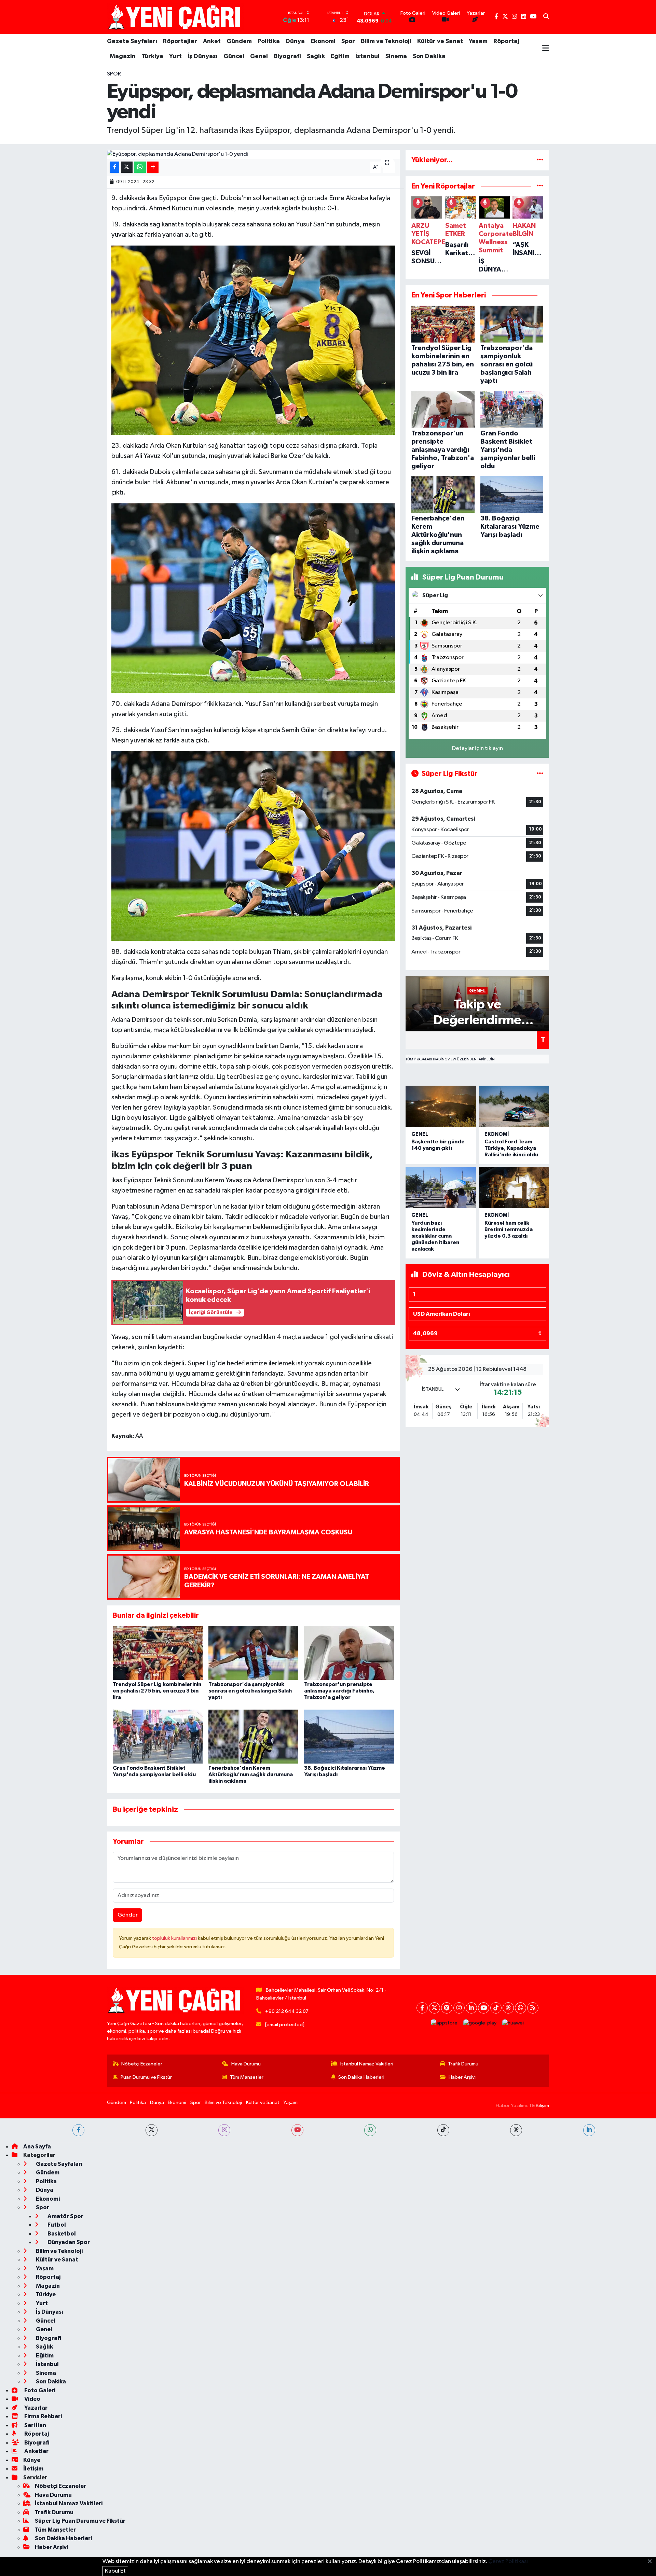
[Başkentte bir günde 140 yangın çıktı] (441, 1106)
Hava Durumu (246, 2064)
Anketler (36, 2451)
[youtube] (297, 2130)
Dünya (295, 41)
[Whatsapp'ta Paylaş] (140, 167)
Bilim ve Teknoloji (386, 41)
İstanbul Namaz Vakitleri (367, 2064)
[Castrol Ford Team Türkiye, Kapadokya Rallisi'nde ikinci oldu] (514, 1106)
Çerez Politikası (508, 2561)
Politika (269, 41)
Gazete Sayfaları (132, 41)
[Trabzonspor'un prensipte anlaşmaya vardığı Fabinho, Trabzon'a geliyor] (349, 1653)
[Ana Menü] (546, 49)
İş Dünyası (203, 56)
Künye (32, 2460)
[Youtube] (484, 2008)
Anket (212, 41)
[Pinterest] (447, 2008)
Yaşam (478, 41)
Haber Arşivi (462, 2077)
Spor (348, 41)
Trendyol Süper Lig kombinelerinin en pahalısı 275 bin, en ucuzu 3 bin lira (157, 1691)
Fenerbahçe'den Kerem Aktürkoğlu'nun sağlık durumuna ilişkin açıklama (251, 1774)
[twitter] (152, 2130)
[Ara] (546, 17)
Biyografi (287, 56)
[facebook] (78, 2130)
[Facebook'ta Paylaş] (114, 167)
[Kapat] (652, 2562)
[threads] (516, 2130)
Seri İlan (35, 2425)
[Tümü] (540, 160)
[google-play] (480, 2023)
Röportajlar (180, 41)
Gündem (239, 41)
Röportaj (506, 41)
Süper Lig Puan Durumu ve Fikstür (80, 2521)
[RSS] (533, 2008)
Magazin (123, 56)
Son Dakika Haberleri (361, 2077)
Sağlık (316, 56)
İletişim (33, 2469)
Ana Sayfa (37, 2147)
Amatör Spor (65, 2216)
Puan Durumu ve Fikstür (146, 2077)
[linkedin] (589, 2130)
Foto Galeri (39, 2390)
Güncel (234, 56)
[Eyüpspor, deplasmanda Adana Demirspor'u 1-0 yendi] (253, 154)
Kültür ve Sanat (440, 41)
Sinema (396, 56)
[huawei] (513, 2023)
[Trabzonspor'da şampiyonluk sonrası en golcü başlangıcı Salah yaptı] (253, 1653)
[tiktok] (443, 2130)
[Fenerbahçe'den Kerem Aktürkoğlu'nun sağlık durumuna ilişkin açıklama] (253, 1736)
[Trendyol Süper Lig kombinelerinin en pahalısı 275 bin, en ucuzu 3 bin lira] (158, 1653)
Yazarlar (35, 2408)
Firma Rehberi (43, 2416)
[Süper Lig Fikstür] (540, 774)
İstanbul (367, 56)
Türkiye (152, 56)
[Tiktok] (496, 2008)
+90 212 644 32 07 (287, 2011)
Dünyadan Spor (68, 2242)
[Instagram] (459, 2008)
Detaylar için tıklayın (477, 748)
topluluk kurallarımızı (175, 1938)
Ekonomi (323, 41)
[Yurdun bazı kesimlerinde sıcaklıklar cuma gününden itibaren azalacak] (441, 1188)
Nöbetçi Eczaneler (142, 2064)
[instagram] (224, 2130)
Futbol (56, 2225)
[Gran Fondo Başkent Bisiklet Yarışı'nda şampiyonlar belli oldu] (158, 1736)
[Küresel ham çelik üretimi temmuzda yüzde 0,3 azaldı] (514, 1188)
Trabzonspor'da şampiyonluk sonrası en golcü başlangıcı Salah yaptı (250, 1691)
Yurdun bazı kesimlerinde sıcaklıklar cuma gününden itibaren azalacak (435, 1236)
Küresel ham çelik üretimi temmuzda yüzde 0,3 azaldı (509, 1229)
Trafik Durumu (463, 2064)
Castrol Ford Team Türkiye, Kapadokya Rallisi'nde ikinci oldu (511, 1148)
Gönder (128, 1915)
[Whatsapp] (521, 2008)
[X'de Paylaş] (127, 167)
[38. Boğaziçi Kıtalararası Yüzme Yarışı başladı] (349, 1736)
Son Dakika (429, 56)
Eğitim (340, 56)
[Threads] (508, 2008)
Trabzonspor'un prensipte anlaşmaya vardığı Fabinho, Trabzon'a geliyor (339, 1691)
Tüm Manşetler (247, 2077)
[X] (434, 2008)
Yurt (175, 56)
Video (32, 2399)
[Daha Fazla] (153, 167)
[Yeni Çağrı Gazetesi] (175, 17)
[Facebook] (422, 2008)
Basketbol (61, 2234)
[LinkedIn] (471, 2008)
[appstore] (444, 2023)
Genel (259, 56)
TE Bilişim (539, 2106)
